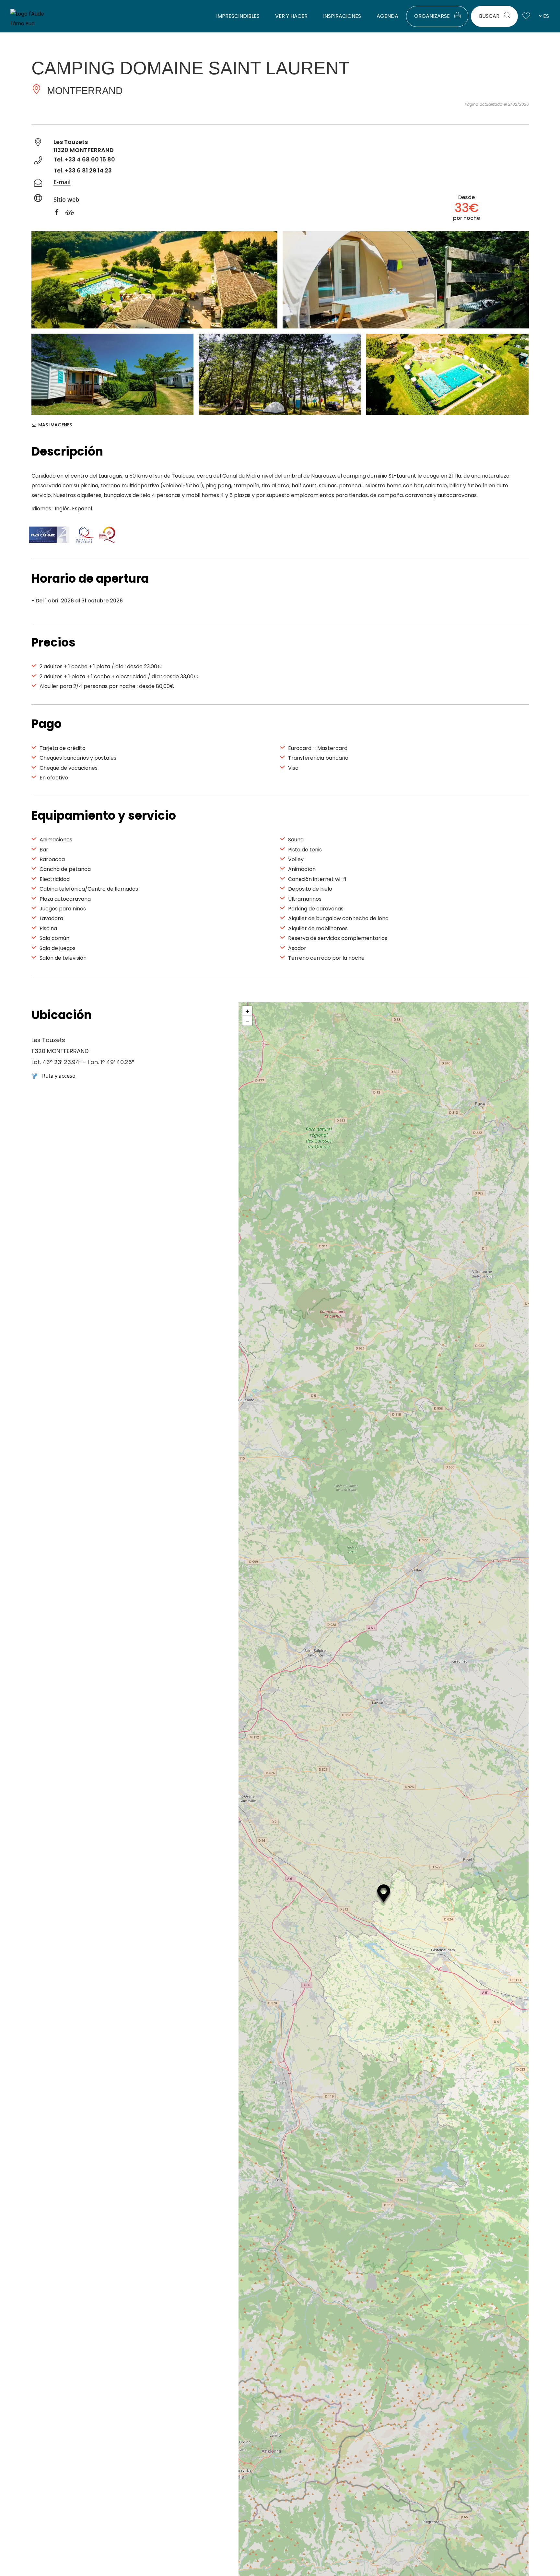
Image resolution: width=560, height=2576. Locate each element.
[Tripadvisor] (73, 213)
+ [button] (247, 1011)
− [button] (247, 1021)
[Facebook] (60, 213)
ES (546, 16)
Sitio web (66, 199)
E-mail (62, 182)
